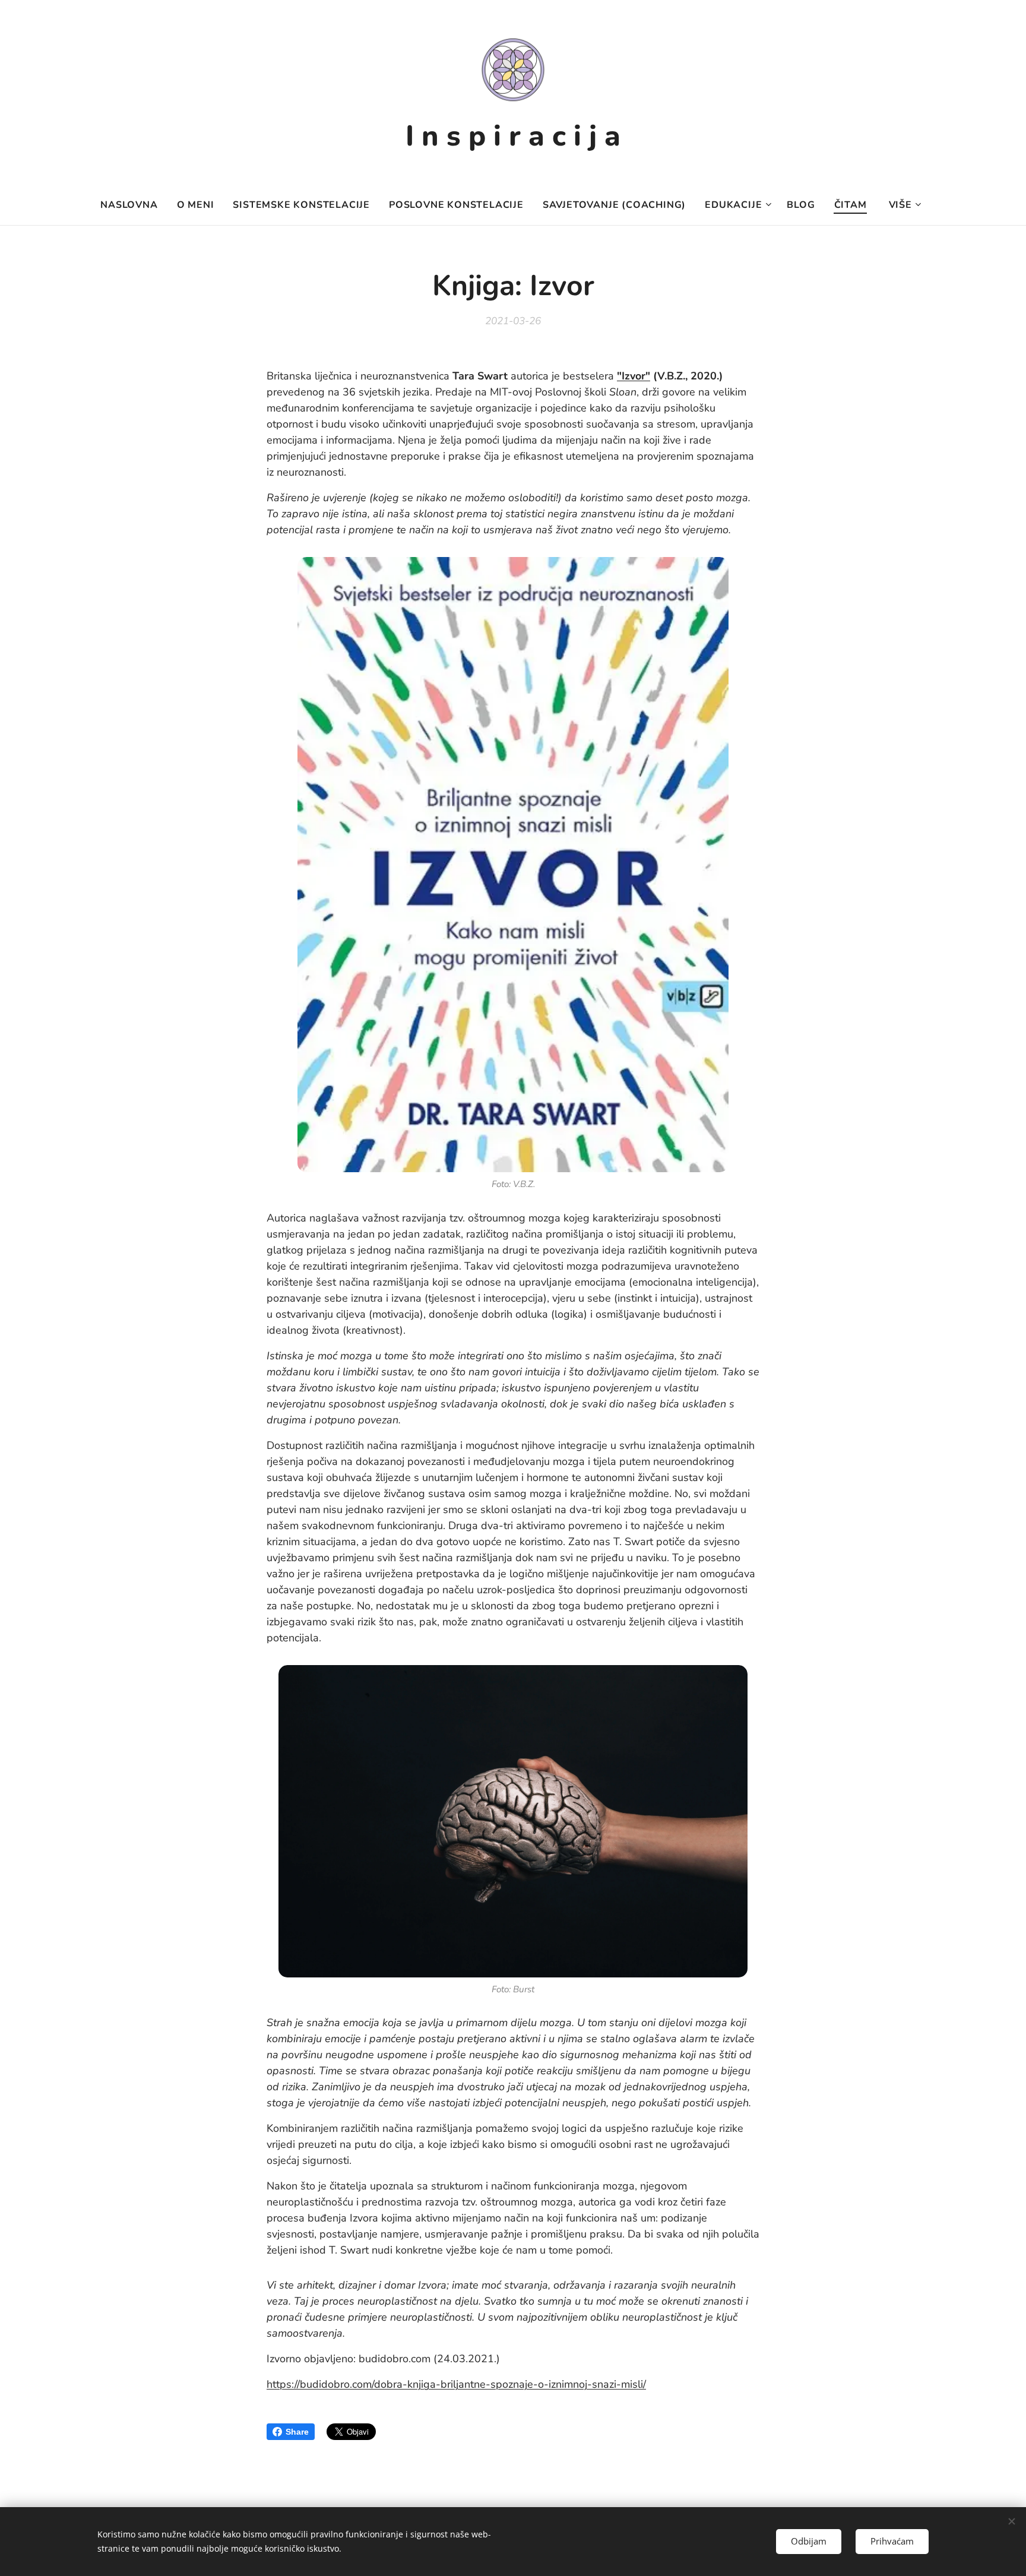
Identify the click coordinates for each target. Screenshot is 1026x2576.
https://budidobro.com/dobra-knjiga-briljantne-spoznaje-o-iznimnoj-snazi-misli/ (456, 2384)
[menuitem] (134, 205)
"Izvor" (634, 376)
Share (297, 2432)
